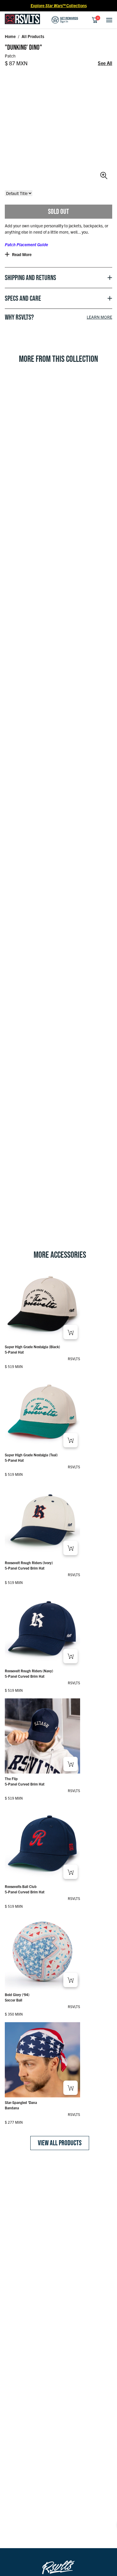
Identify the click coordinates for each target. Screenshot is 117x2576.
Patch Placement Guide (26, 244)
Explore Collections (59, 5)
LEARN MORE (99, 317)
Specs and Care (23, 298)
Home (10, 36)
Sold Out (58, 211)
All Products (33, 36)
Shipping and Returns (30, 278)
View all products (60, 2143)
